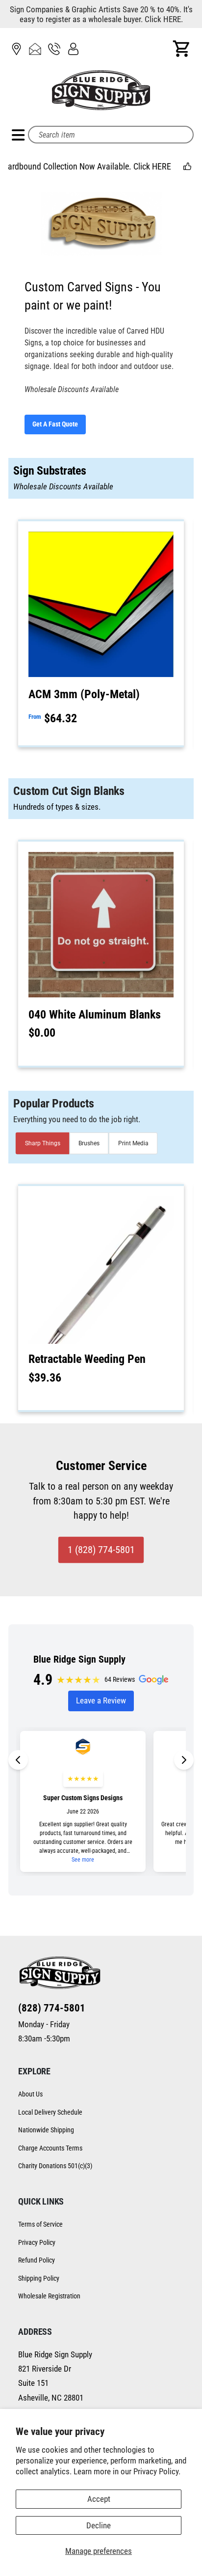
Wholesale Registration (49, 2296)
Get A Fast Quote (55, 424)
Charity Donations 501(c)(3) (55, 2166)
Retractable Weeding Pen (87, 1359)
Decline (99, 2525)
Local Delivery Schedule (50, 2112)
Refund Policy (37, 2260)
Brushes (89, 1143)
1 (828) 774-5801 (101, 1550)
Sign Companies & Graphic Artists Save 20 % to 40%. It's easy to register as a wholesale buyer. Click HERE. (101, 14)
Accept (99, 2499)
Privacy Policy (37, 2242)
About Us (30, 2094)
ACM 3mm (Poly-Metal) (84, 694)
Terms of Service (40, 2224)
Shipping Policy (39, 2278)
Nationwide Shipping (46, 2130)
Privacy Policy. (157, 2471)
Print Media (133, 1143)
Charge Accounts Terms (50, 2148)
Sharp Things (43, 1143)
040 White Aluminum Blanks (95, 1015)
